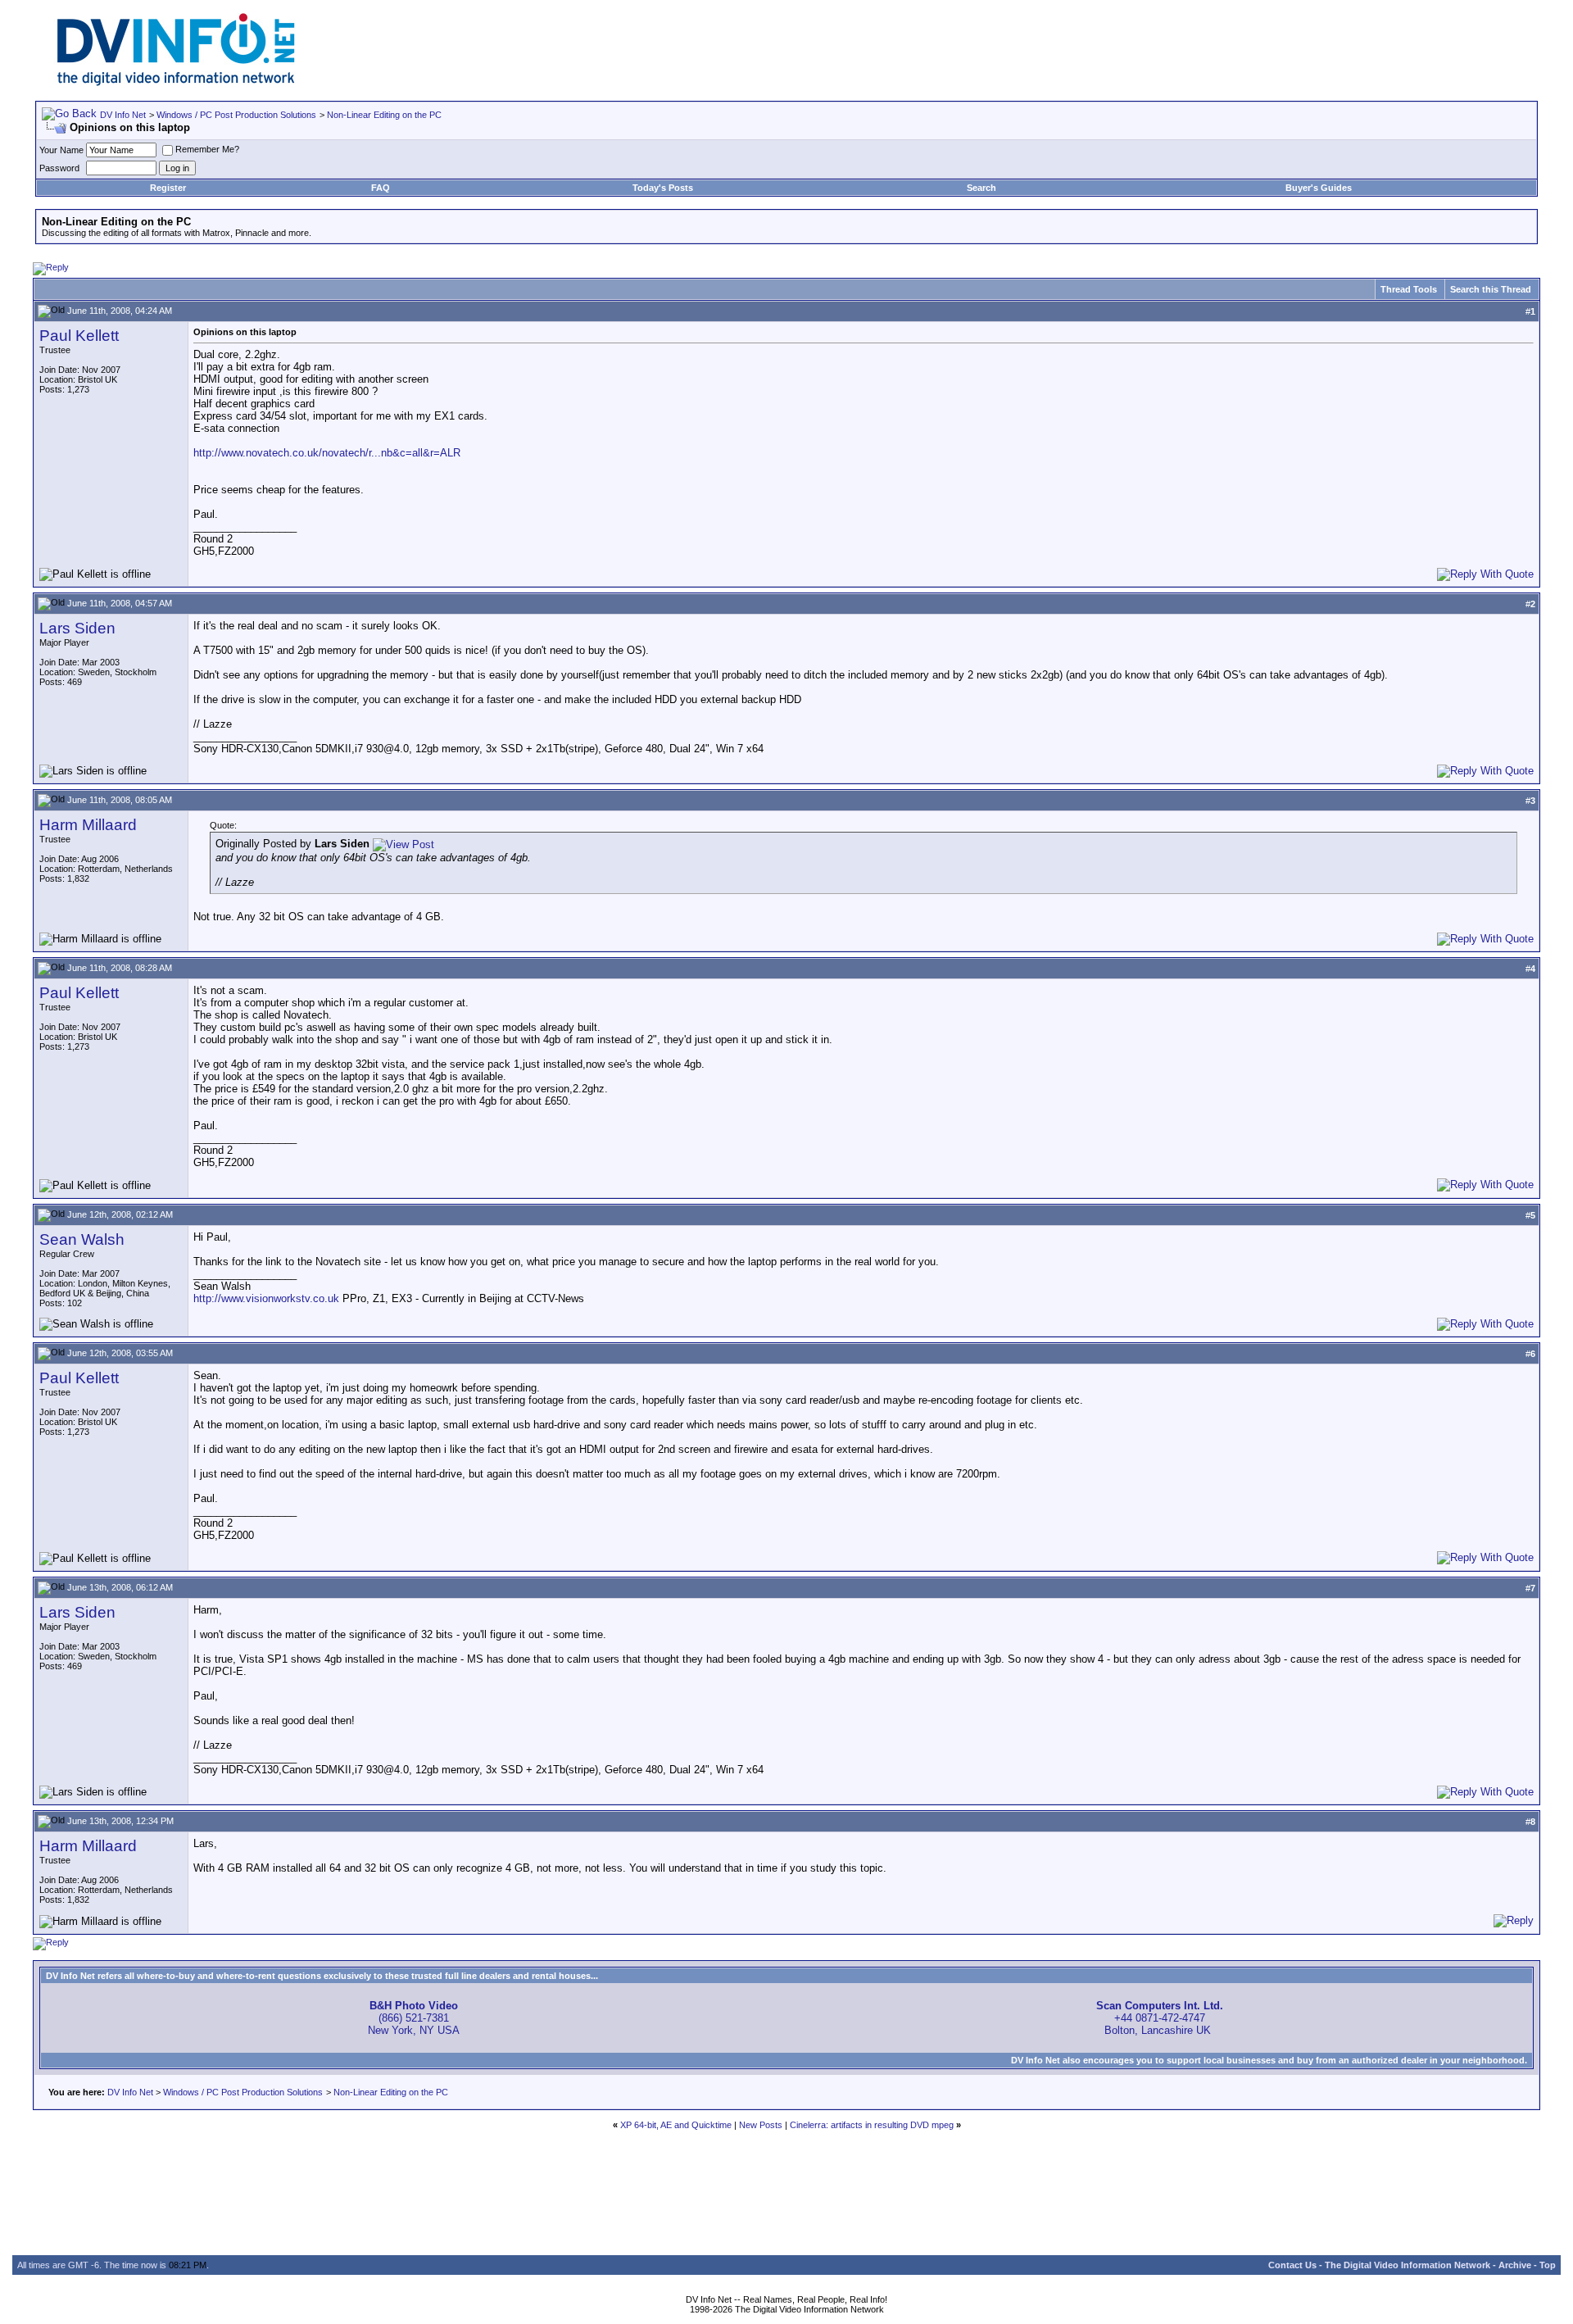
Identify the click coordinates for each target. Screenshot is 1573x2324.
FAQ (381, 188)
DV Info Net (123, 115)
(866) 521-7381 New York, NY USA (414, 2018)
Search (981, 188)
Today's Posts (663, 188)
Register (168, 188)
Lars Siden (77, 628)
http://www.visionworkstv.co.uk (266, 1298)
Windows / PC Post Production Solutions (236, 115)
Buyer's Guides (1319, 188)
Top (1548, 2265)
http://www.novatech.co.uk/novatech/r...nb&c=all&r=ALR (327, 453)
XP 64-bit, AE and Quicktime (676, 2125)
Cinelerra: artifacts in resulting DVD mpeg (872, 2125)
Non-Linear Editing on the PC (384, 115)
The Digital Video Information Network (1408, 2265)
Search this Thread (1491, 289)
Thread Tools (1409, 289)
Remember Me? (207, 149)
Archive (1515, 2265)
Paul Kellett (79, 336)
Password (59, 168)
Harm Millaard (88, 825)
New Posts (761, 2125)
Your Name (61, 150)
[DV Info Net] (176, 82)
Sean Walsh (82, 1239)
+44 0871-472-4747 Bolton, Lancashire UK (1160, 2018)
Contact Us (1292, 2265)
